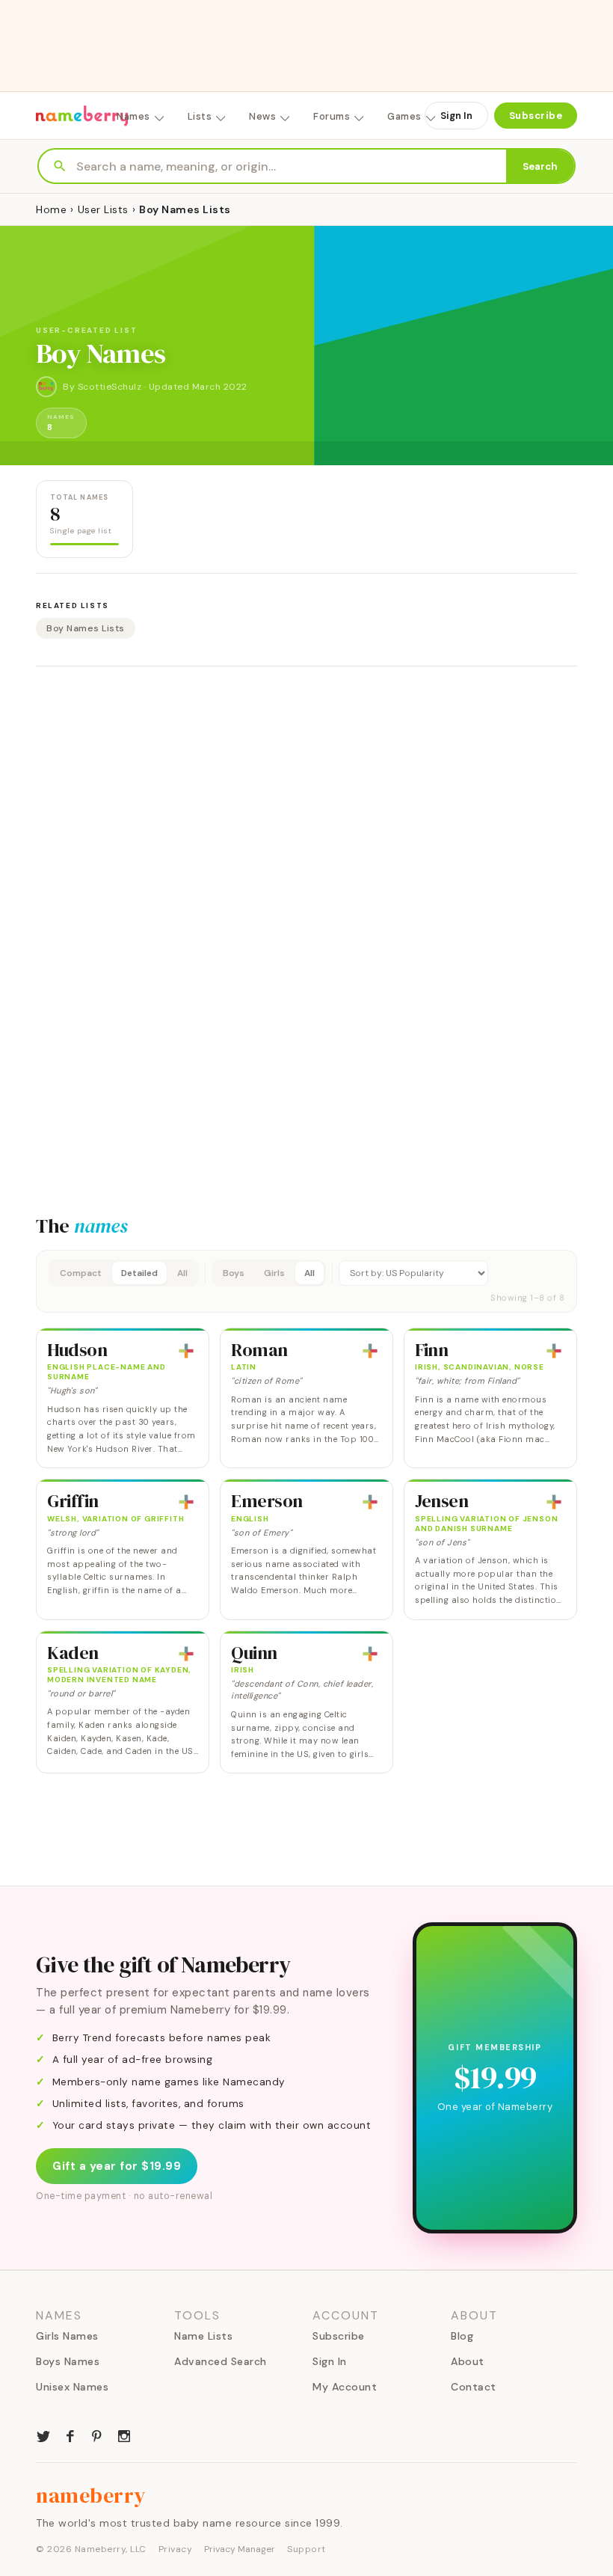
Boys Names (68, 2361)
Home (51, 209)
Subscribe (536, 116)
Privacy (176, 2549)
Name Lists (203, 2336)
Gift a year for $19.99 (117, 2166)
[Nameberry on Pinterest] (97, 2435)
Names (133, 116)
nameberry (91, 2495)
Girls (274, 1273)
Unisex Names (72, 2387)
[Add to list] (186, 1351)
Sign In (456, 116)
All (182, 1273)
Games (404, 116)
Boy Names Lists (86, 628)
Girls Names (67, 2336)
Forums (332, 116)
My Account (345, 2387)
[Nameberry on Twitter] (43, 2435)
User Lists (103, 209)
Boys (234, 1273)
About (468, 2361)
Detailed (139, 1273)
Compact (81, 1273)
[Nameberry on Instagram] (124, 2435)
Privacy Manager (240, 2549)
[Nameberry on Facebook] (70, 2435)
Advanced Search (221, 2361)
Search (540, 166)
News (262, 116)
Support (306, 2549)
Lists (200, 116)
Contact (474, 2387)
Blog (462, 2336)
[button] (306, 1281)
